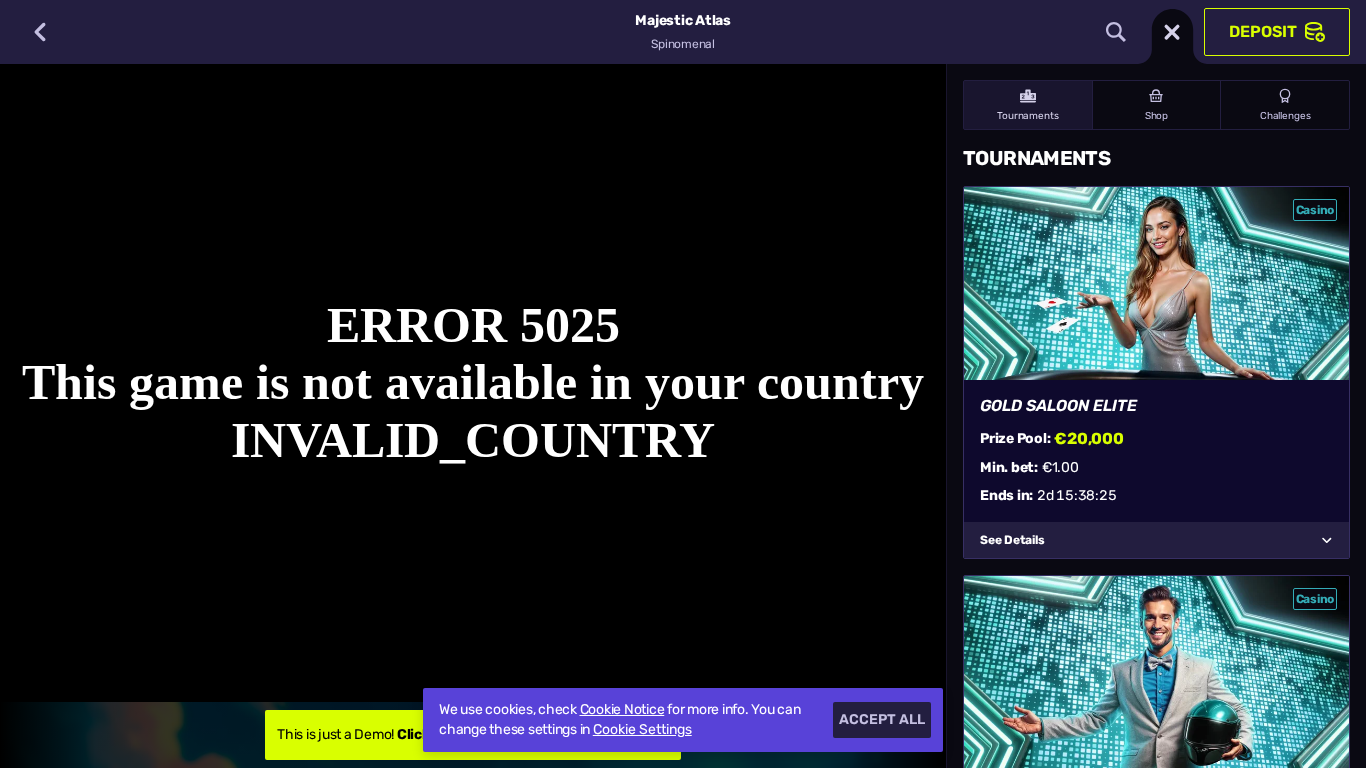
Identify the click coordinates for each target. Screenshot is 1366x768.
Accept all (882, 719)
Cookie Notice (622, 709)
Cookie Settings (642, 730)
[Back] (40, 32)
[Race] (1172, 32)
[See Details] (1327, 540)
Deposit (1263, 31)
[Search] (1116, 32)
